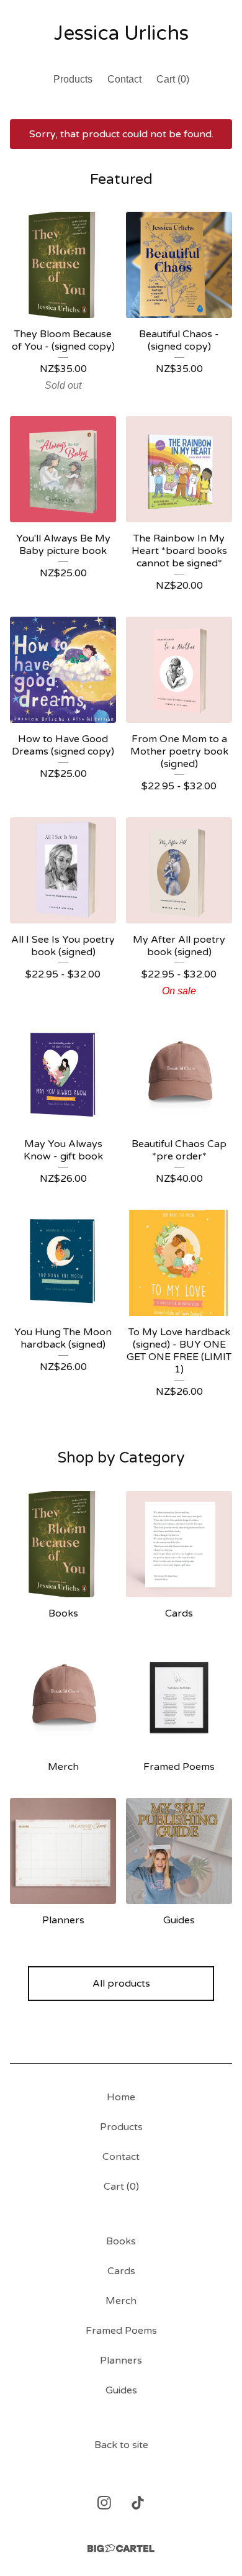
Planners (121, 2361)
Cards (121, 2271)
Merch (121, 2301)
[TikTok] (138, 2503)
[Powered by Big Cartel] (121, 2548)
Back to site (121, 2445)
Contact (124, 79)
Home (121, 2097)
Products (73, 79)
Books (121, 2241)
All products (121, 1984)
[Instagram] (104, 2503)
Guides (121, 2390)
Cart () (173, 79)
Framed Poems (121, 2331)
